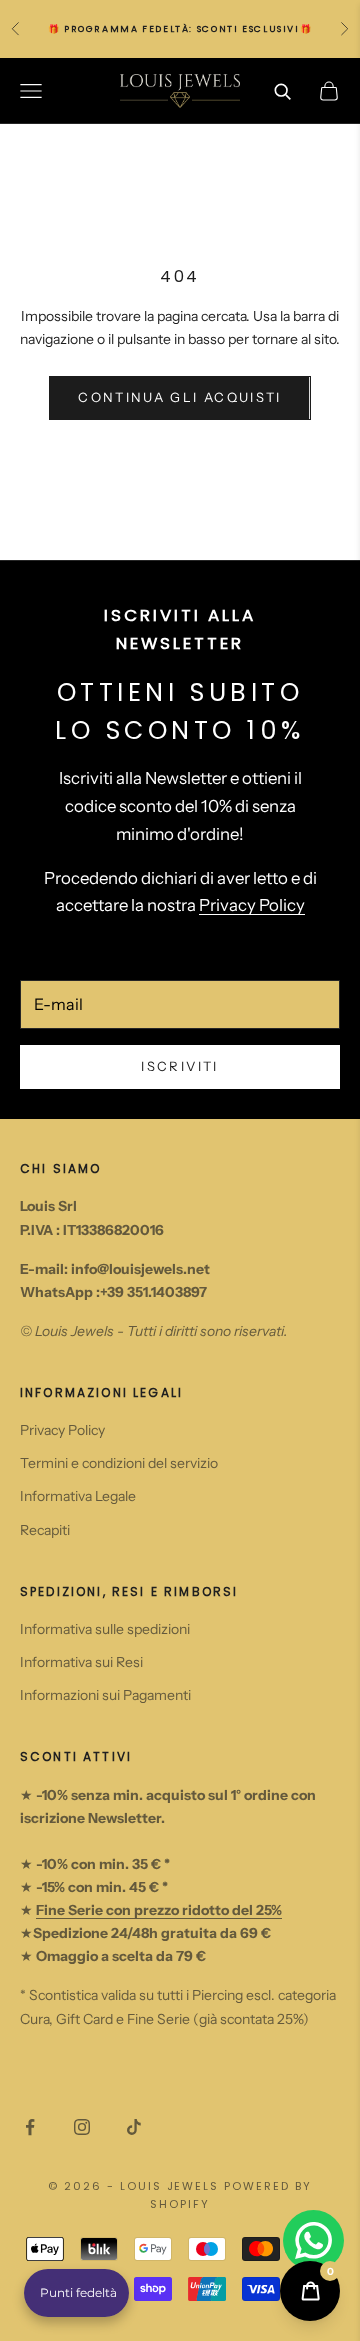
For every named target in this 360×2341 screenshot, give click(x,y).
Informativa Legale (78, 1496)
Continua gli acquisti (179, 397)
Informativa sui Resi (81, 1662)
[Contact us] (313, 2240)
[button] (76, 2293)
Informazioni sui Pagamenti (105, 1695)
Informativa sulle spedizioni (105, 1629)
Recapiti (45, 1530)
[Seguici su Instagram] (82, 2127)
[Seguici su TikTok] (134, 2127)
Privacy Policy (252, 905)
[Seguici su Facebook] (30, 2127)
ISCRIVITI (179, 1066)
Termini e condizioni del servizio (119, 1463)
